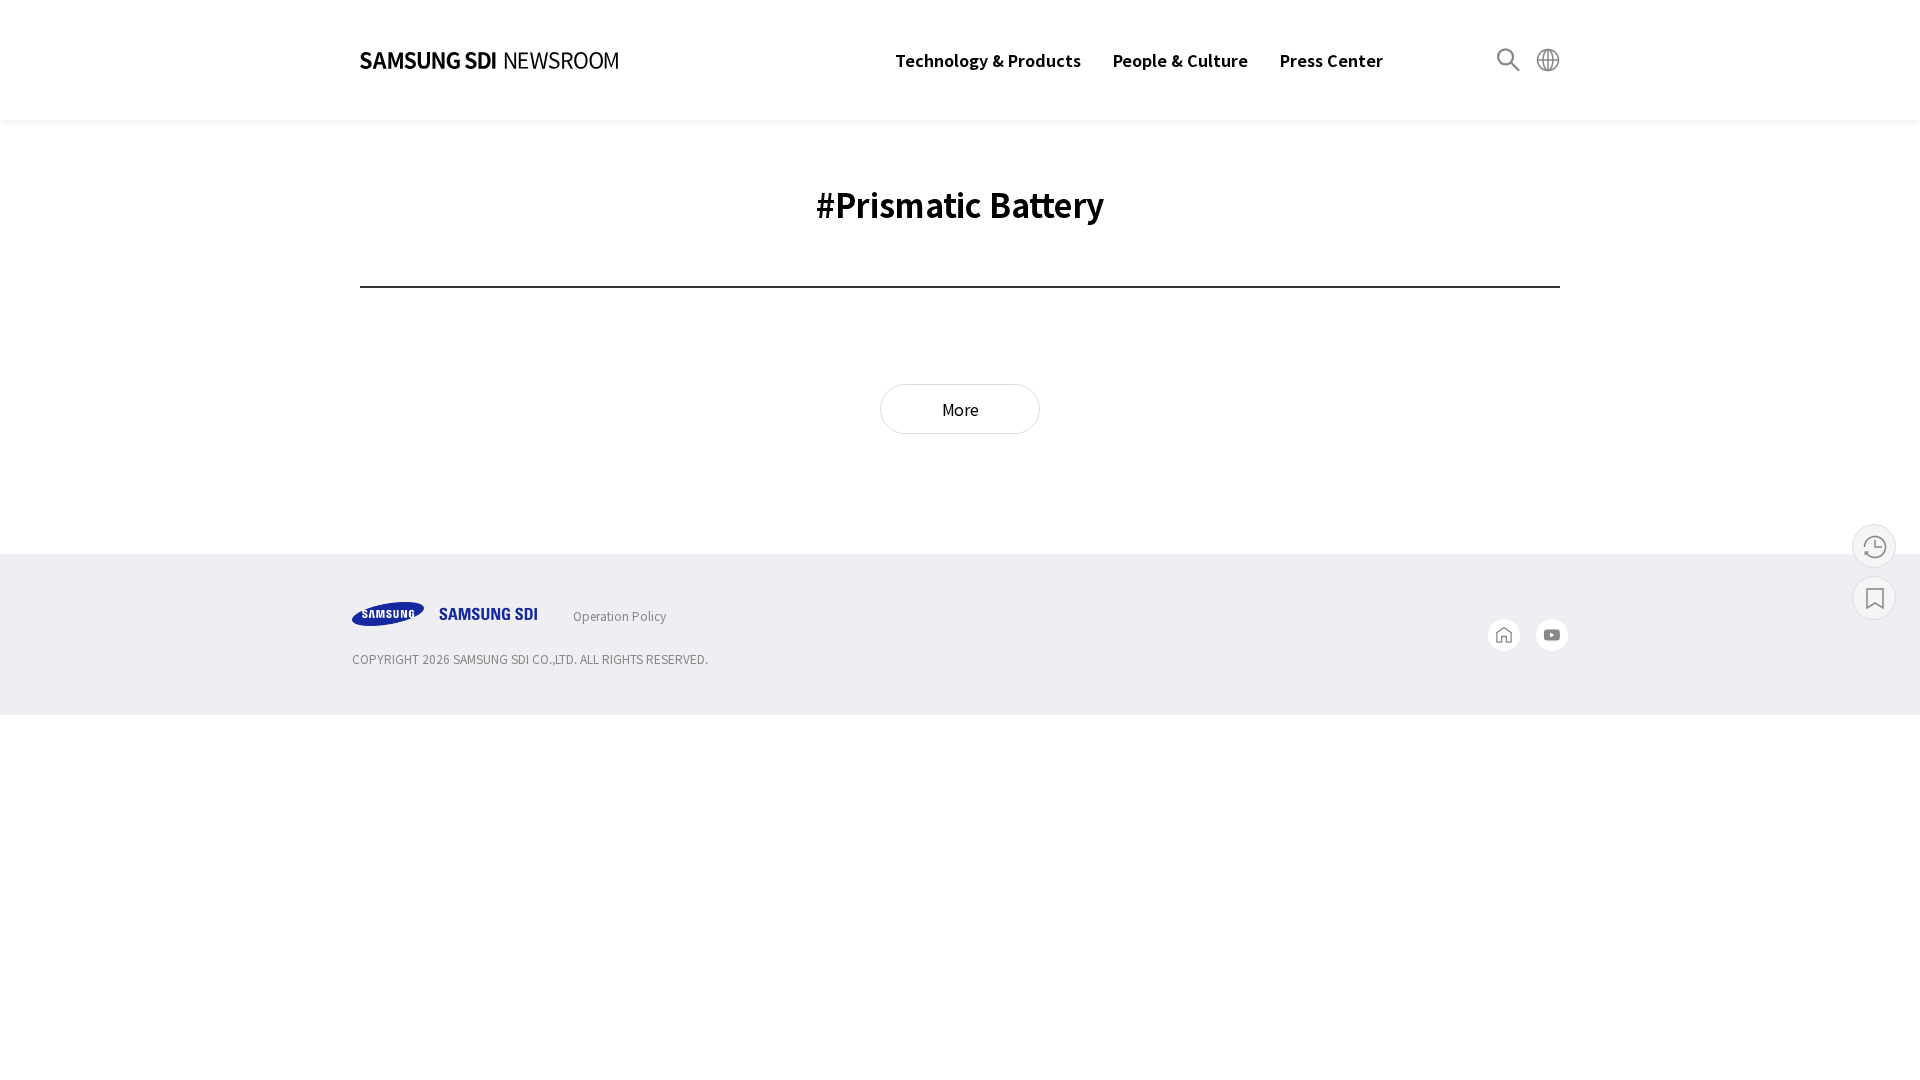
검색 (1508, 60)
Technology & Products (988, 60)
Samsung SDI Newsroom (489, 60)
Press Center (1331, 60)
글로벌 (1548, 60)
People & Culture (1180, 60)
